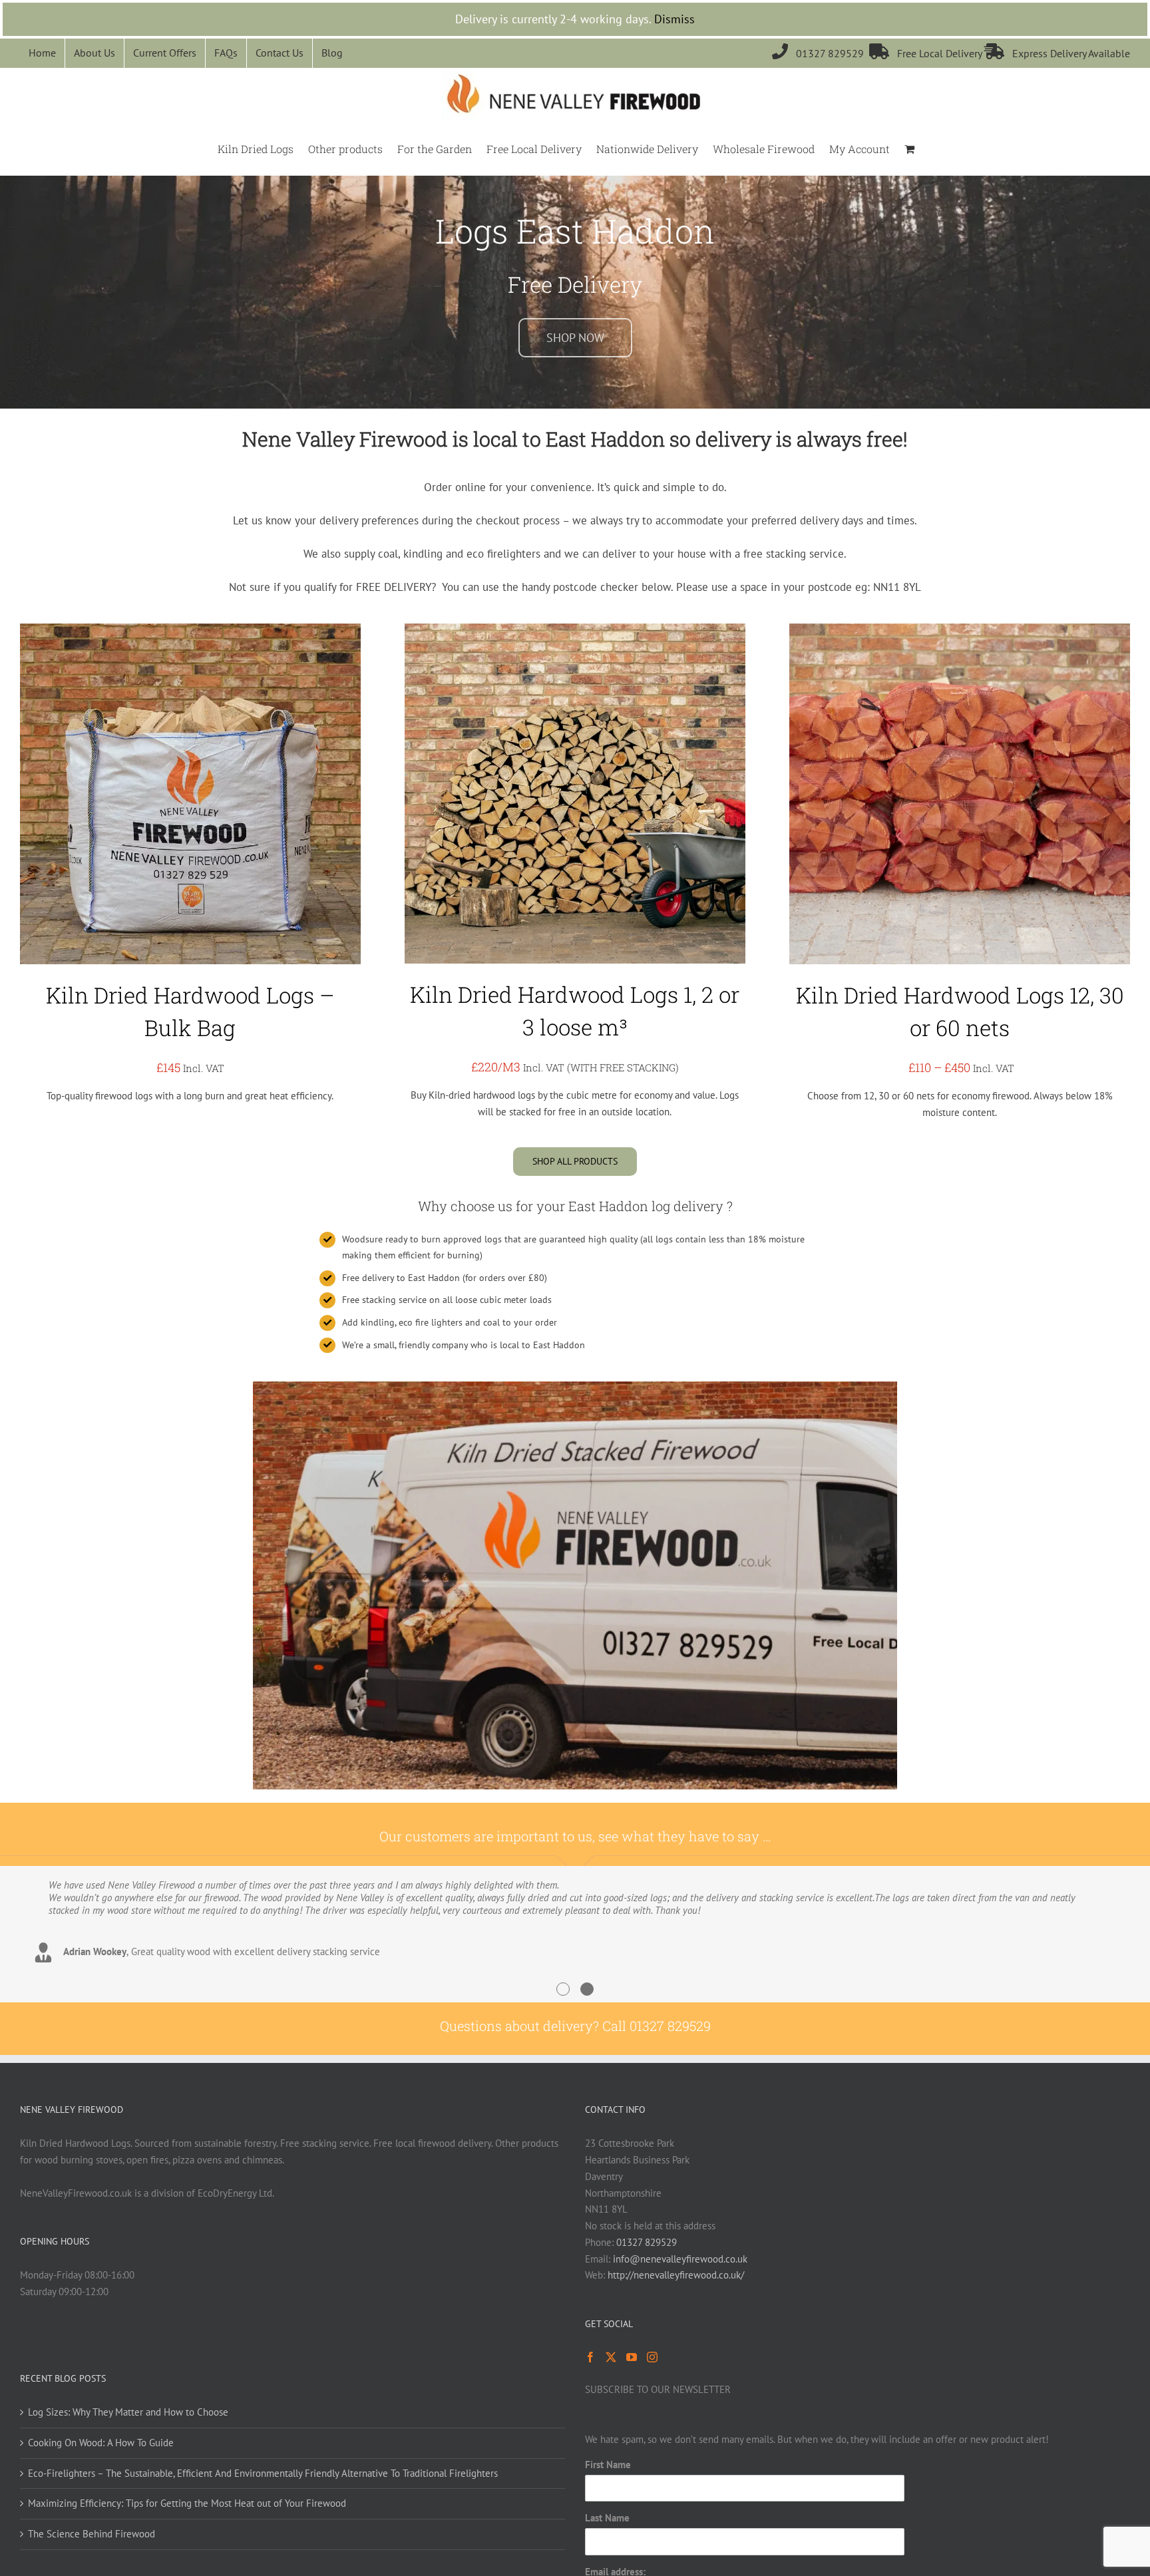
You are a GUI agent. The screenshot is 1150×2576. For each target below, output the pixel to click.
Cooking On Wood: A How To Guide (101, 2443)
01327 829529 (821, 53)
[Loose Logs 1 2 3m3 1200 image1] (575, 629)
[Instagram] (652, 2357)
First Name (608, 2465)
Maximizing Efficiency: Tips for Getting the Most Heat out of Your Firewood (187, 2503)
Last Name (607, 2518)
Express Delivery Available (1057, 53)
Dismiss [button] (674, 19)
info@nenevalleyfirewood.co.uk (680, 2259)
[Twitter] (611, 2357)
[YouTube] (632, 2357)
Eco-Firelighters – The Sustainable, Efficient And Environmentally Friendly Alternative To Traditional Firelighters (263, 2473)
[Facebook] (590, 2357)
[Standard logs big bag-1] (190, 629)
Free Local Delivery (927, 53)
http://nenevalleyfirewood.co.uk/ (676, 2275)
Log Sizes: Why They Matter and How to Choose (128, 2412)
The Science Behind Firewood (92, 2534)
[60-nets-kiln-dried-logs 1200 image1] (960, 629)
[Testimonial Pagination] (563, 1989)
